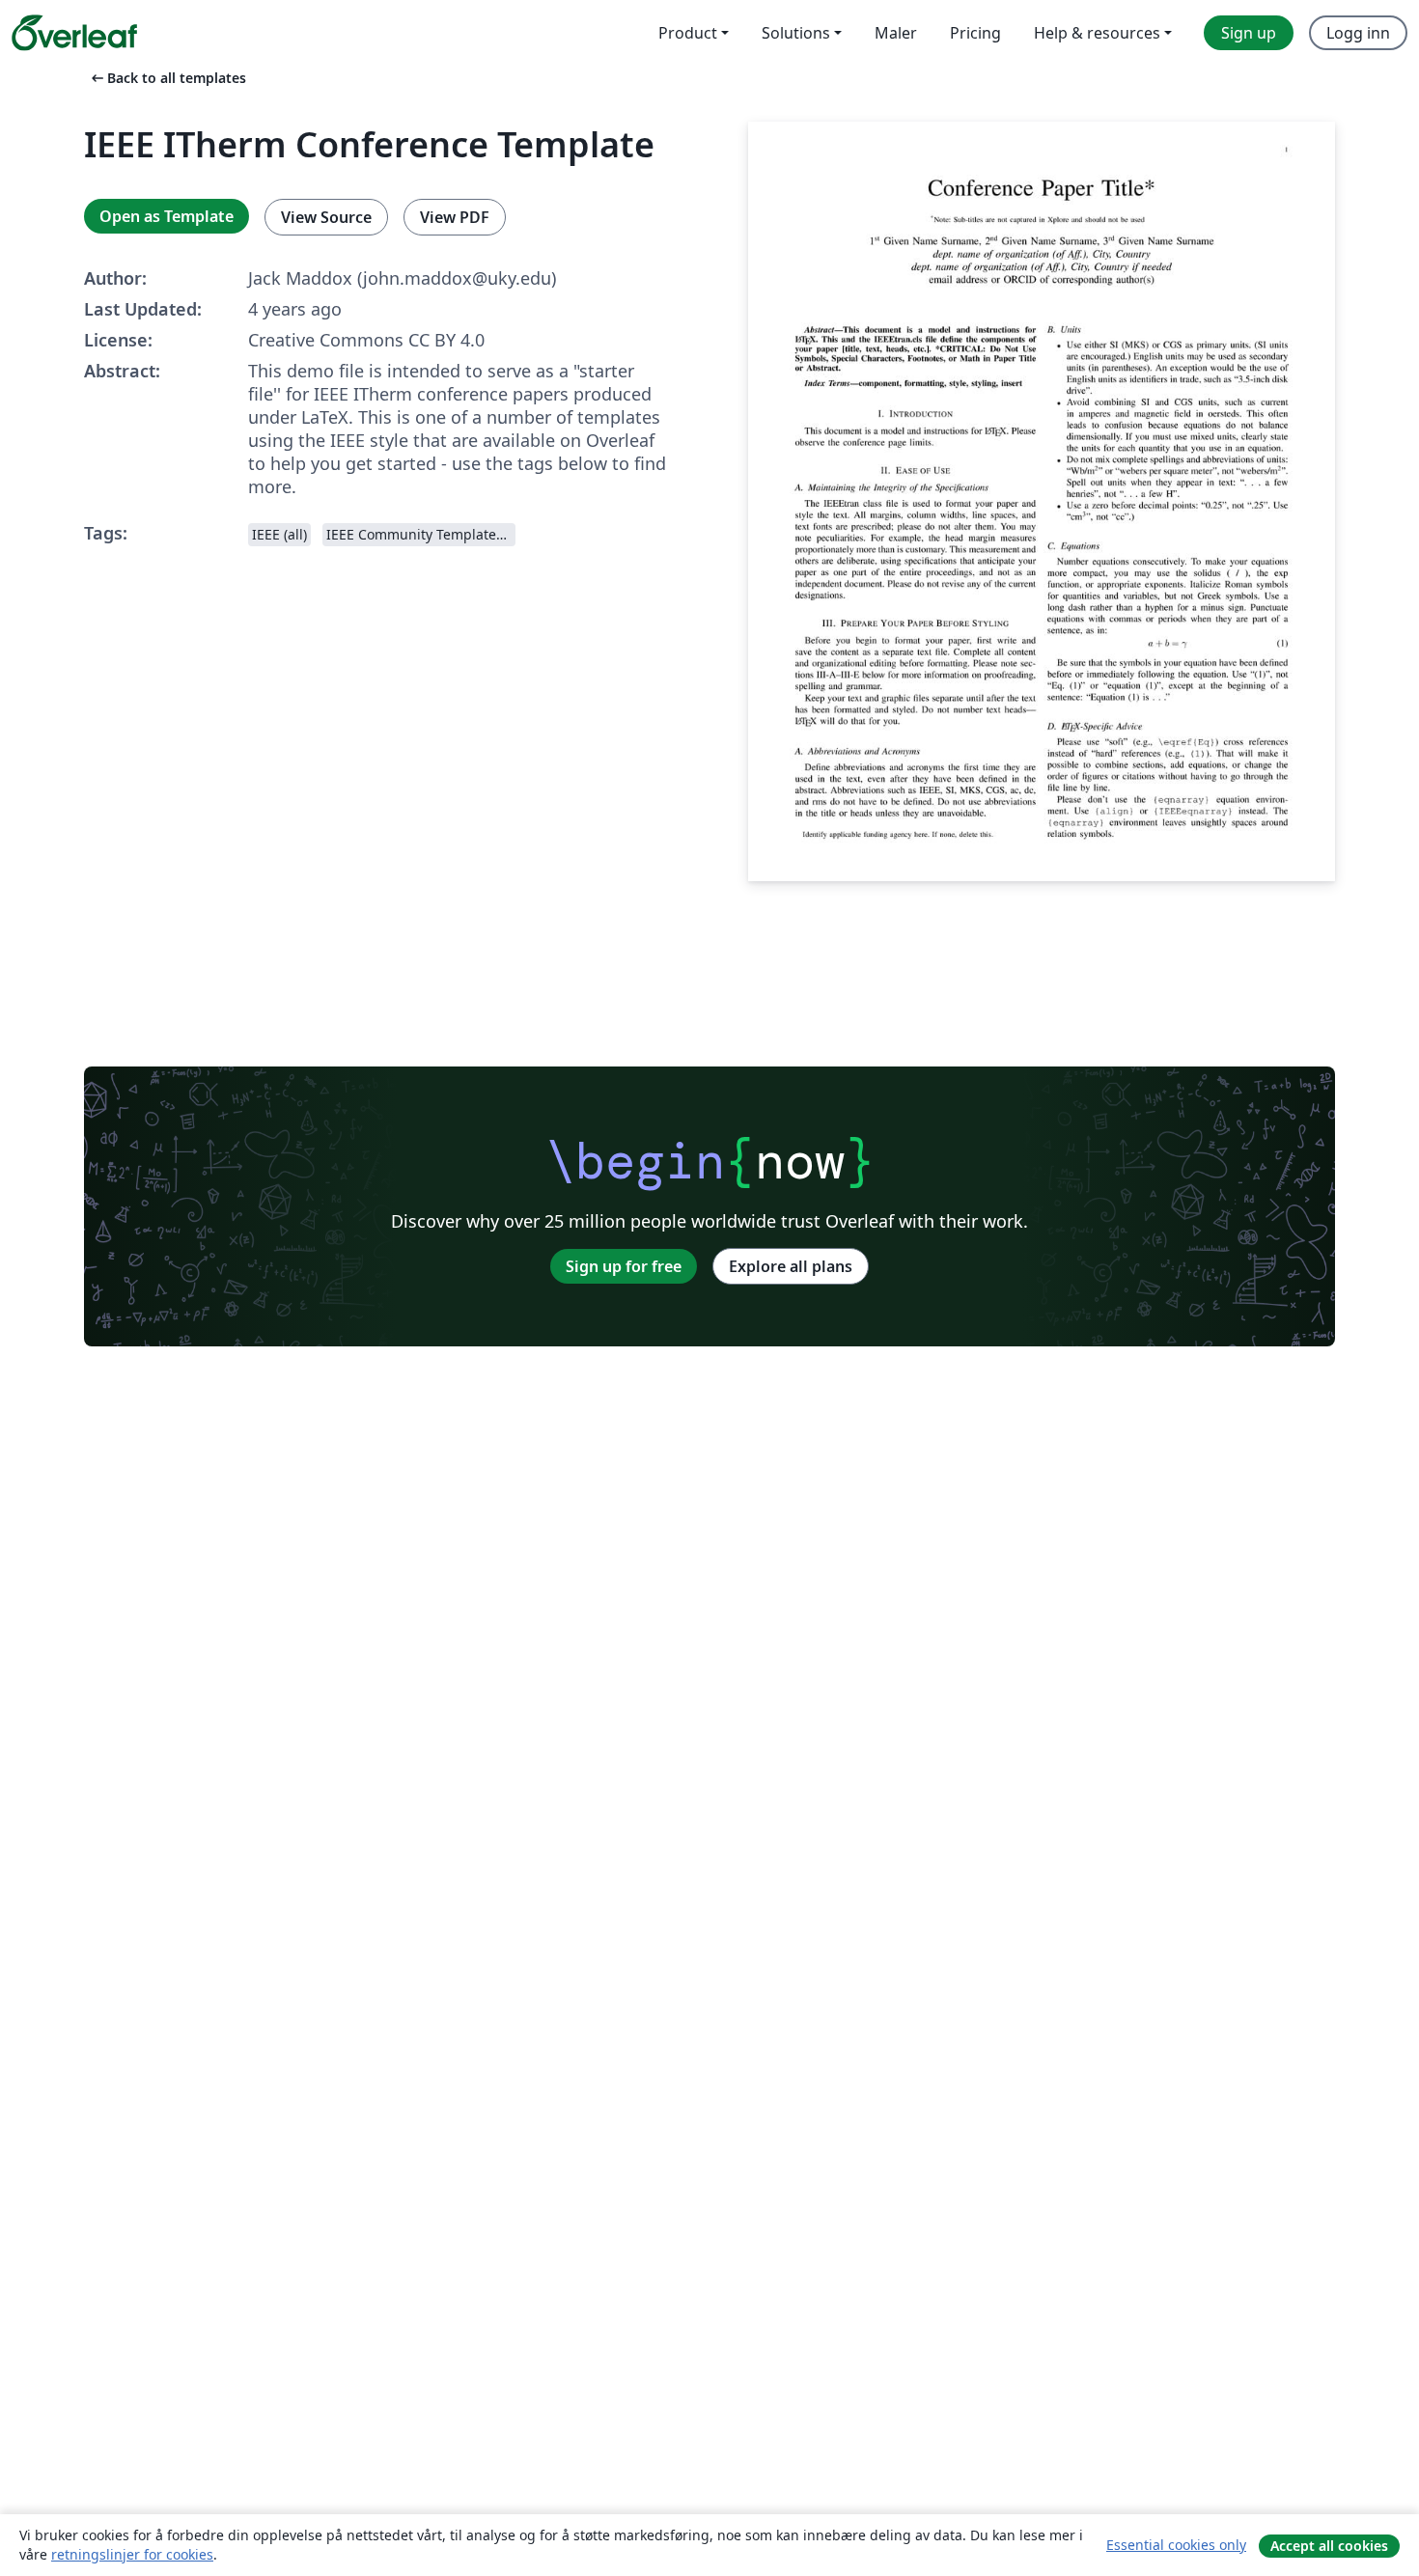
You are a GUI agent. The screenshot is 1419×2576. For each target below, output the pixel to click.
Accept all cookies (1329, 2546)
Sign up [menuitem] (1249, 33)
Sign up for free (624, 1266)
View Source (326, 217)
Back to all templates (167, 78)
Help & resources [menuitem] (1097, 33)
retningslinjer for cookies (132, 2554)
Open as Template (167, 216)
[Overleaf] (74, 33)
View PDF (455, 217)
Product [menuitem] (688, 33)
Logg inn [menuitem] (1358, 33)
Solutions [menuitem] (796, 33)
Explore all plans (791, 1266)
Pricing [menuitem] (975, 33)
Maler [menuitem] (896, 33)
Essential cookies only (1176, 2545)
